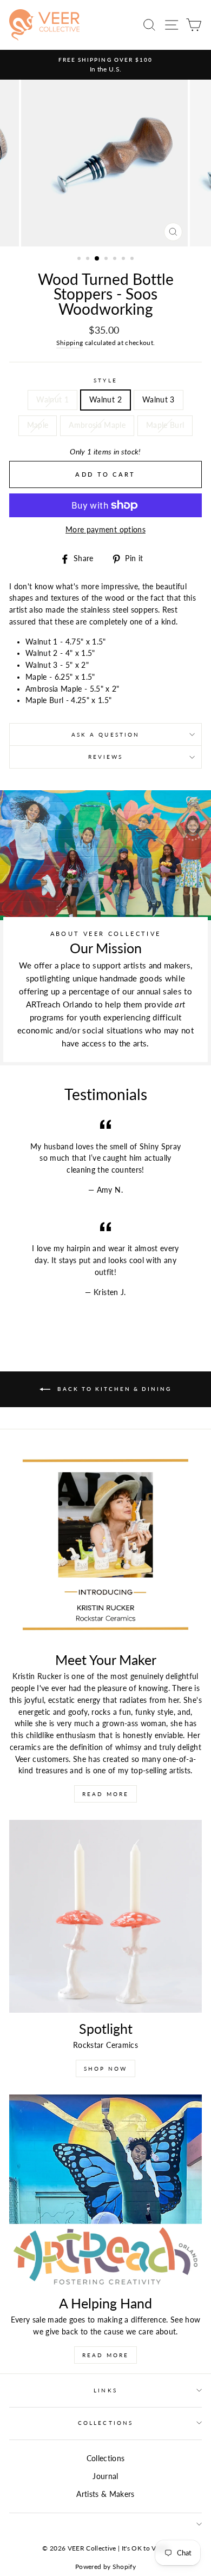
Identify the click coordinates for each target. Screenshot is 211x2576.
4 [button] (107, 259)
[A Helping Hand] (105, 2191)
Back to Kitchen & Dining (113, 1389)
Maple (38, 425)
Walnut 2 (105, 400)
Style (105, 380)
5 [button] (116, 259)
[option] (105, 65)
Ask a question (105, 734)
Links (105, 2390)
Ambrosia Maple (97, 425)
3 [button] (97, 259)
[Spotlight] (105, 1916)
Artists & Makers (105, 2494)
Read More (105, 1794)
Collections (105, 2423)
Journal (105, 2476)
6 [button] (124, 259)
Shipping (70, 343)
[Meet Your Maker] (105, 1547)
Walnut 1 (52, 400)
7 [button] (133, 259)
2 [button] (89, 259)
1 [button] (80, 259)
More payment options (105, 530)
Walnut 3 (159, 400)
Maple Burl (165, 425)
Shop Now (105, 2068)
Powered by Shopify (105, 2567)
